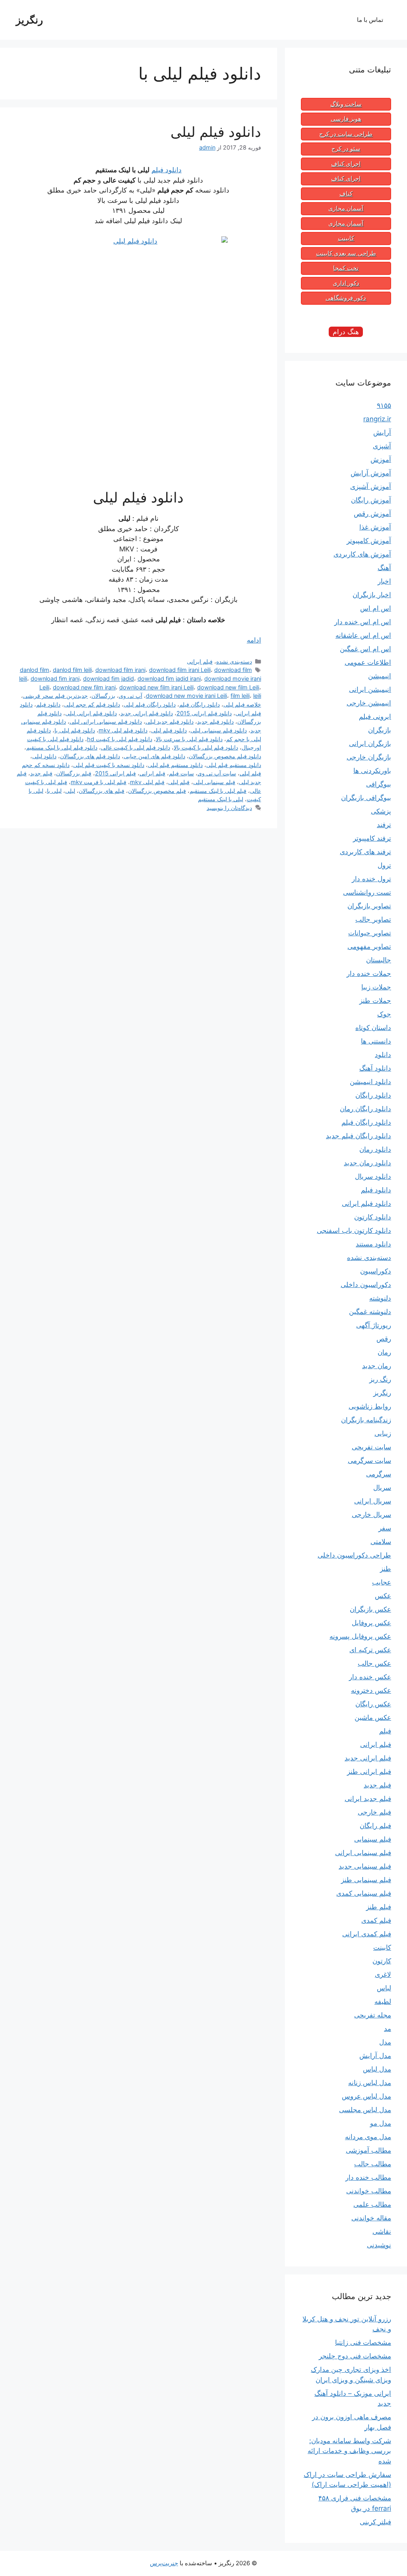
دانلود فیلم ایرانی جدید (147, 713)
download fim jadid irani (169, 679)
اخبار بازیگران (372, 595)
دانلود (383, 1055)
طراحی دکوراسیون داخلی (354, 1555)
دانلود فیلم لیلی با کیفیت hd (120, 739)
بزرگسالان (103, 696)
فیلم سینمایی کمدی (364, 1893)
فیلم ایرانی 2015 (115, 773)
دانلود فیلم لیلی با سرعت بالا (189, 739)
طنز (386, 1569)
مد (388, 2029)
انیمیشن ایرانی (370, 689)
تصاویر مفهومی (369, 946)
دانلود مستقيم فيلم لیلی (234, 765)
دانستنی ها (376, 1041)
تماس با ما (370, 20)
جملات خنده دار (369, 974)
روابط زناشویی (370, 1406)
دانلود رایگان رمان (365, 1109)
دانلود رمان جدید (367, 1163)
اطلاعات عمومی (368, 662)
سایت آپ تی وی (217, 773)
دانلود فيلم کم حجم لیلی (92, 704)
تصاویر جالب (373, 919)
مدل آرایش (375, 2056)
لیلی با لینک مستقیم (221, 799)
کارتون (382, 1961)
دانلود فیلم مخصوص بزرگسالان (225, 756)
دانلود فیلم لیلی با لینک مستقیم (62, 747)
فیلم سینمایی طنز (366, 1880)
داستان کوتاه (373, 1028)
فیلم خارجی (374, 1812)
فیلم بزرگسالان (74, 773)
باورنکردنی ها (372, 771)
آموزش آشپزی (371, 487)
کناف (346, 194)
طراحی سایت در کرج (346, 134)
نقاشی (382, 2231)
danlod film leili (72, 670)
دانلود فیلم (167, 170)
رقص (384, 1339)
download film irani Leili (180, 670)
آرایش (382, 432)
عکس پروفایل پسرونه (360, 1636)
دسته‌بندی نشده (234, 661)
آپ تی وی (131, 696)
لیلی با (54, 791)
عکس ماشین (373, 1717)
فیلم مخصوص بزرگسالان (157, 791)
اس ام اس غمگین (365, 649)
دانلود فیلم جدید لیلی (170, 721)
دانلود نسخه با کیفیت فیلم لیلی (109, 765)
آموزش (381, 460)
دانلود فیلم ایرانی (366, 1203)
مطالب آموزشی (368, 2150)
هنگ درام (346, 332)
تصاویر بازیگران (369, 906)
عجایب (382, 1582)
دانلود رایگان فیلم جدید (359, 1136)
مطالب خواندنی (369, 2191)
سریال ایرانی (373, 1501)
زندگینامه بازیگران (366, 1420)
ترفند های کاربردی (365, 852)
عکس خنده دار (370, 1677)
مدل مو (381, 2123)
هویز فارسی (346, 119)
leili (257, 696)
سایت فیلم (181, 773)
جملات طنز (375, 1001)
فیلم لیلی (179, 782)
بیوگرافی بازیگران (366, 798)
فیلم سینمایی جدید (365, 1866)
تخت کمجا (346, 268)
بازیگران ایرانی (370, 744)
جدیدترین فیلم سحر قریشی (55, 696)
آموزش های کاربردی (362, 554)
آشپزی (382, 446)
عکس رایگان (373, 1704)
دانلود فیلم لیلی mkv (123, 730)
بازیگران (380, 730)
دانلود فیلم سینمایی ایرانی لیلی (106, 721)
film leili (240, 696)
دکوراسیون (376, 1271)
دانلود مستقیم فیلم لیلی (175, 765)
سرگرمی (379, 1474)
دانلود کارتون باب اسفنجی (354, 1231)
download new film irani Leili (156, 687)
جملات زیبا (376, 987)
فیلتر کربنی (375, 2522)
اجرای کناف (346, 164)
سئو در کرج (346, 149)
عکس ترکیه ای (370, 1650)
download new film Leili (228, 687)
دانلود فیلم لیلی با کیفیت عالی (136, 747)
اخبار (384, 581)
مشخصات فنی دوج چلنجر (355, 2356)
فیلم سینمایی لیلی (214, 782)
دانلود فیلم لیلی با (75, 730)
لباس (384, 1988)
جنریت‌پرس (164, 2563)
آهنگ (384, 568)
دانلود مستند (373, 1244)
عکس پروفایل (371, 1623)
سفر (385, 1528)
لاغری (383, 1974)
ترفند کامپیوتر (372, 838)
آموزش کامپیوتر (369, 541)
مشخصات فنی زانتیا (363, 2342)
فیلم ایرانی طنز (369, 1772)
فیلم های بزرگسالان (102, 791)
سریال (382, 1488)
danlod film (35, 670)
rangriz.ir (377, 419)
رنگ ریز (380, 1379)
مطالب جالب (373, 2164)
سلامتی (381, 1542)
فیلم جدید (41, 773)
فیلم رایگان (375, 1826)
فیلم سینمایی (373, 1839)
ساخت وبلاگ (346, 104)
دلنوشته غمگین (370, 1312)
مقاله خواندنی (371, 2218)
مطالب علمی (372, 2204)
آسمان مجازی (346, 208)
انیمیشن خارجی (369, 703)
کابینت (346, 238)
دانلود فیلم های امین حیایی (154, 756)
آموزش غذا (375, 527)
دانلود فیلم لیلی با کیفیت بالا (206, 747)
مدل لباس (377, 2069)
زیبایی (383, 1433)
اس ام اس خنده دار (363, 622)
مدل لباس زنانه (370, 2083)
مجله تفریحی (373, 2015)
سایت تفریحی (371, 1447)
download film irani (120, 670)
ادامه (254, 640)
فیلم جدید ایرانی (368, 1799)
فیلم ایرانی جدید (368, 1758)
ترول (384, 865)
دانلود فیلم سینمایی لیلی (219, 730)
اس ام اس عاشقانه (363, 635)
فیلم (385, 1731)
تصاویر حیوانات (370, 933)
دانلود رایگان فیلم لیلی (150, 704)
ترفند (384, 825)
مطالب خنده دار (368, 2177)
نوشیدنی (379, 2245)
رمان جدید (377, 1366)
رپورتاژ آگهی (374, 1325)
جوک (384, 1014)
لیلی (70, 791)
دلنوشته (380, 1298)
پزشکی (381, 811)
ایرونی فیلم (375, 717)
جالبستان (379, 960)
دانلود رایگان (373, 1095)
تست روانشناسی (367, 892)
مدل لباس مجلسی (365, 2110)
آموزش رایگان (371, 500)
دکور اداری (346, 283)
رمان (384, 1352)
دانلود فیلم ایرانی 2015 (204, 713)
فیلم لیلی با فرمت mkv (99, 782)
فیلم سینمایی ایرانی (363, 1853)
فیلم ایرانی (200, 661)
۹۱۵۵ (384, 405)
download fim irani (55, 679)
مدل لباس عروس (366, 2096)
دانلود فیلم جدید (215, 721)
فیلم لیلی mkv (147, 782)
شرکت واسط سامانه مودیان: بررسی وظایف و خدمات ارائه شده (349, 2451)
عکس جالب (374, 1663)
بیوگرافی (379, 784)
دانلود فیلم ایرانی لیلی (91, 713)
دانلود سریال (373, 1176)
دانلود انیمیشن (370, 1082)
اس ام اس (376, 608)
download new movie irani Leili (186, 696)
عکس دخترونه (371, 1690)
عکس (383, 1596)
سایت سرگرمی (369, 1460)
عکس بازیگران (370, 1609)
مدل (385, 2042)
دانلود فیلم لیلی (216, 132)
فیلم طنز (379, 1907)
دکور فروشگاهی (346, 298)
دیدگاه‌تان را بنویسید (229, 808)
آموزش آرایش (371, 473)
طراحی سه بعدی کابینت (346, 253)
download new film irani (84, 687)
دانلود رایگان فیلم (200, 704)
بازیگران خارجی (369, 757)
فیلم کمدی (376, 1920)
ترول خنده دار (371, 879)
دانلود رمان (375, 1149)
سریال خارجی (371, 1515)
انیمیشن (380, 676)
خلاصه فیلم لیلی (242, 704)
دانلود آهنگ (375, 1068)
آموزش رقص (372, 514)
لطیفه (383, 2002)
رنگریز (29, 20)
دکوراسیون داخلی (366, 1285)
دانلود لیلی (44, 756)
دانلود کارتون (373, 1217)
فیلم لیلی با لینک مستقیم (218, 791)
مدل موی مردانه (368, 2137)
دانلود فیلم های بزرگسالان (90, 756)
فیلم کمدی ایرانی (367, 1934)
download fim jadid (109, 679)
